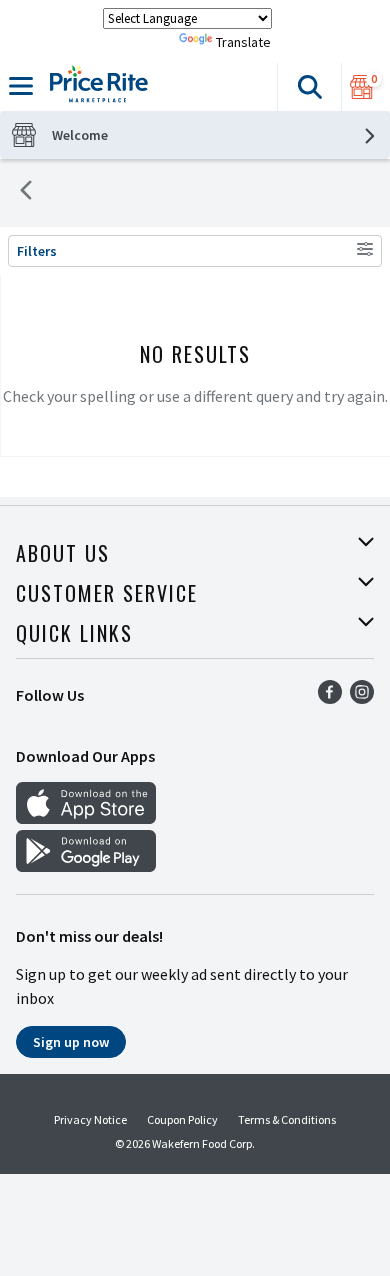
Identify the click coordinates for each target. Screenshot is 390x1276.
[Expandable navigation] (21, 86)
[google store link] (86, 866)
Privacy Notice (90, 1119)
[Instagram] (362, 698)
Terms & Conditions (287, 1119)
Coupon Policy (182, 1119)
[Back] (26, 193)
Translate (243, 42)
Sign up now (71, 1042)
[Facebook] (330, 698)
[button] (309, 87)
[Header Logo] (95, 87)
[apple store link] (86, 818)
